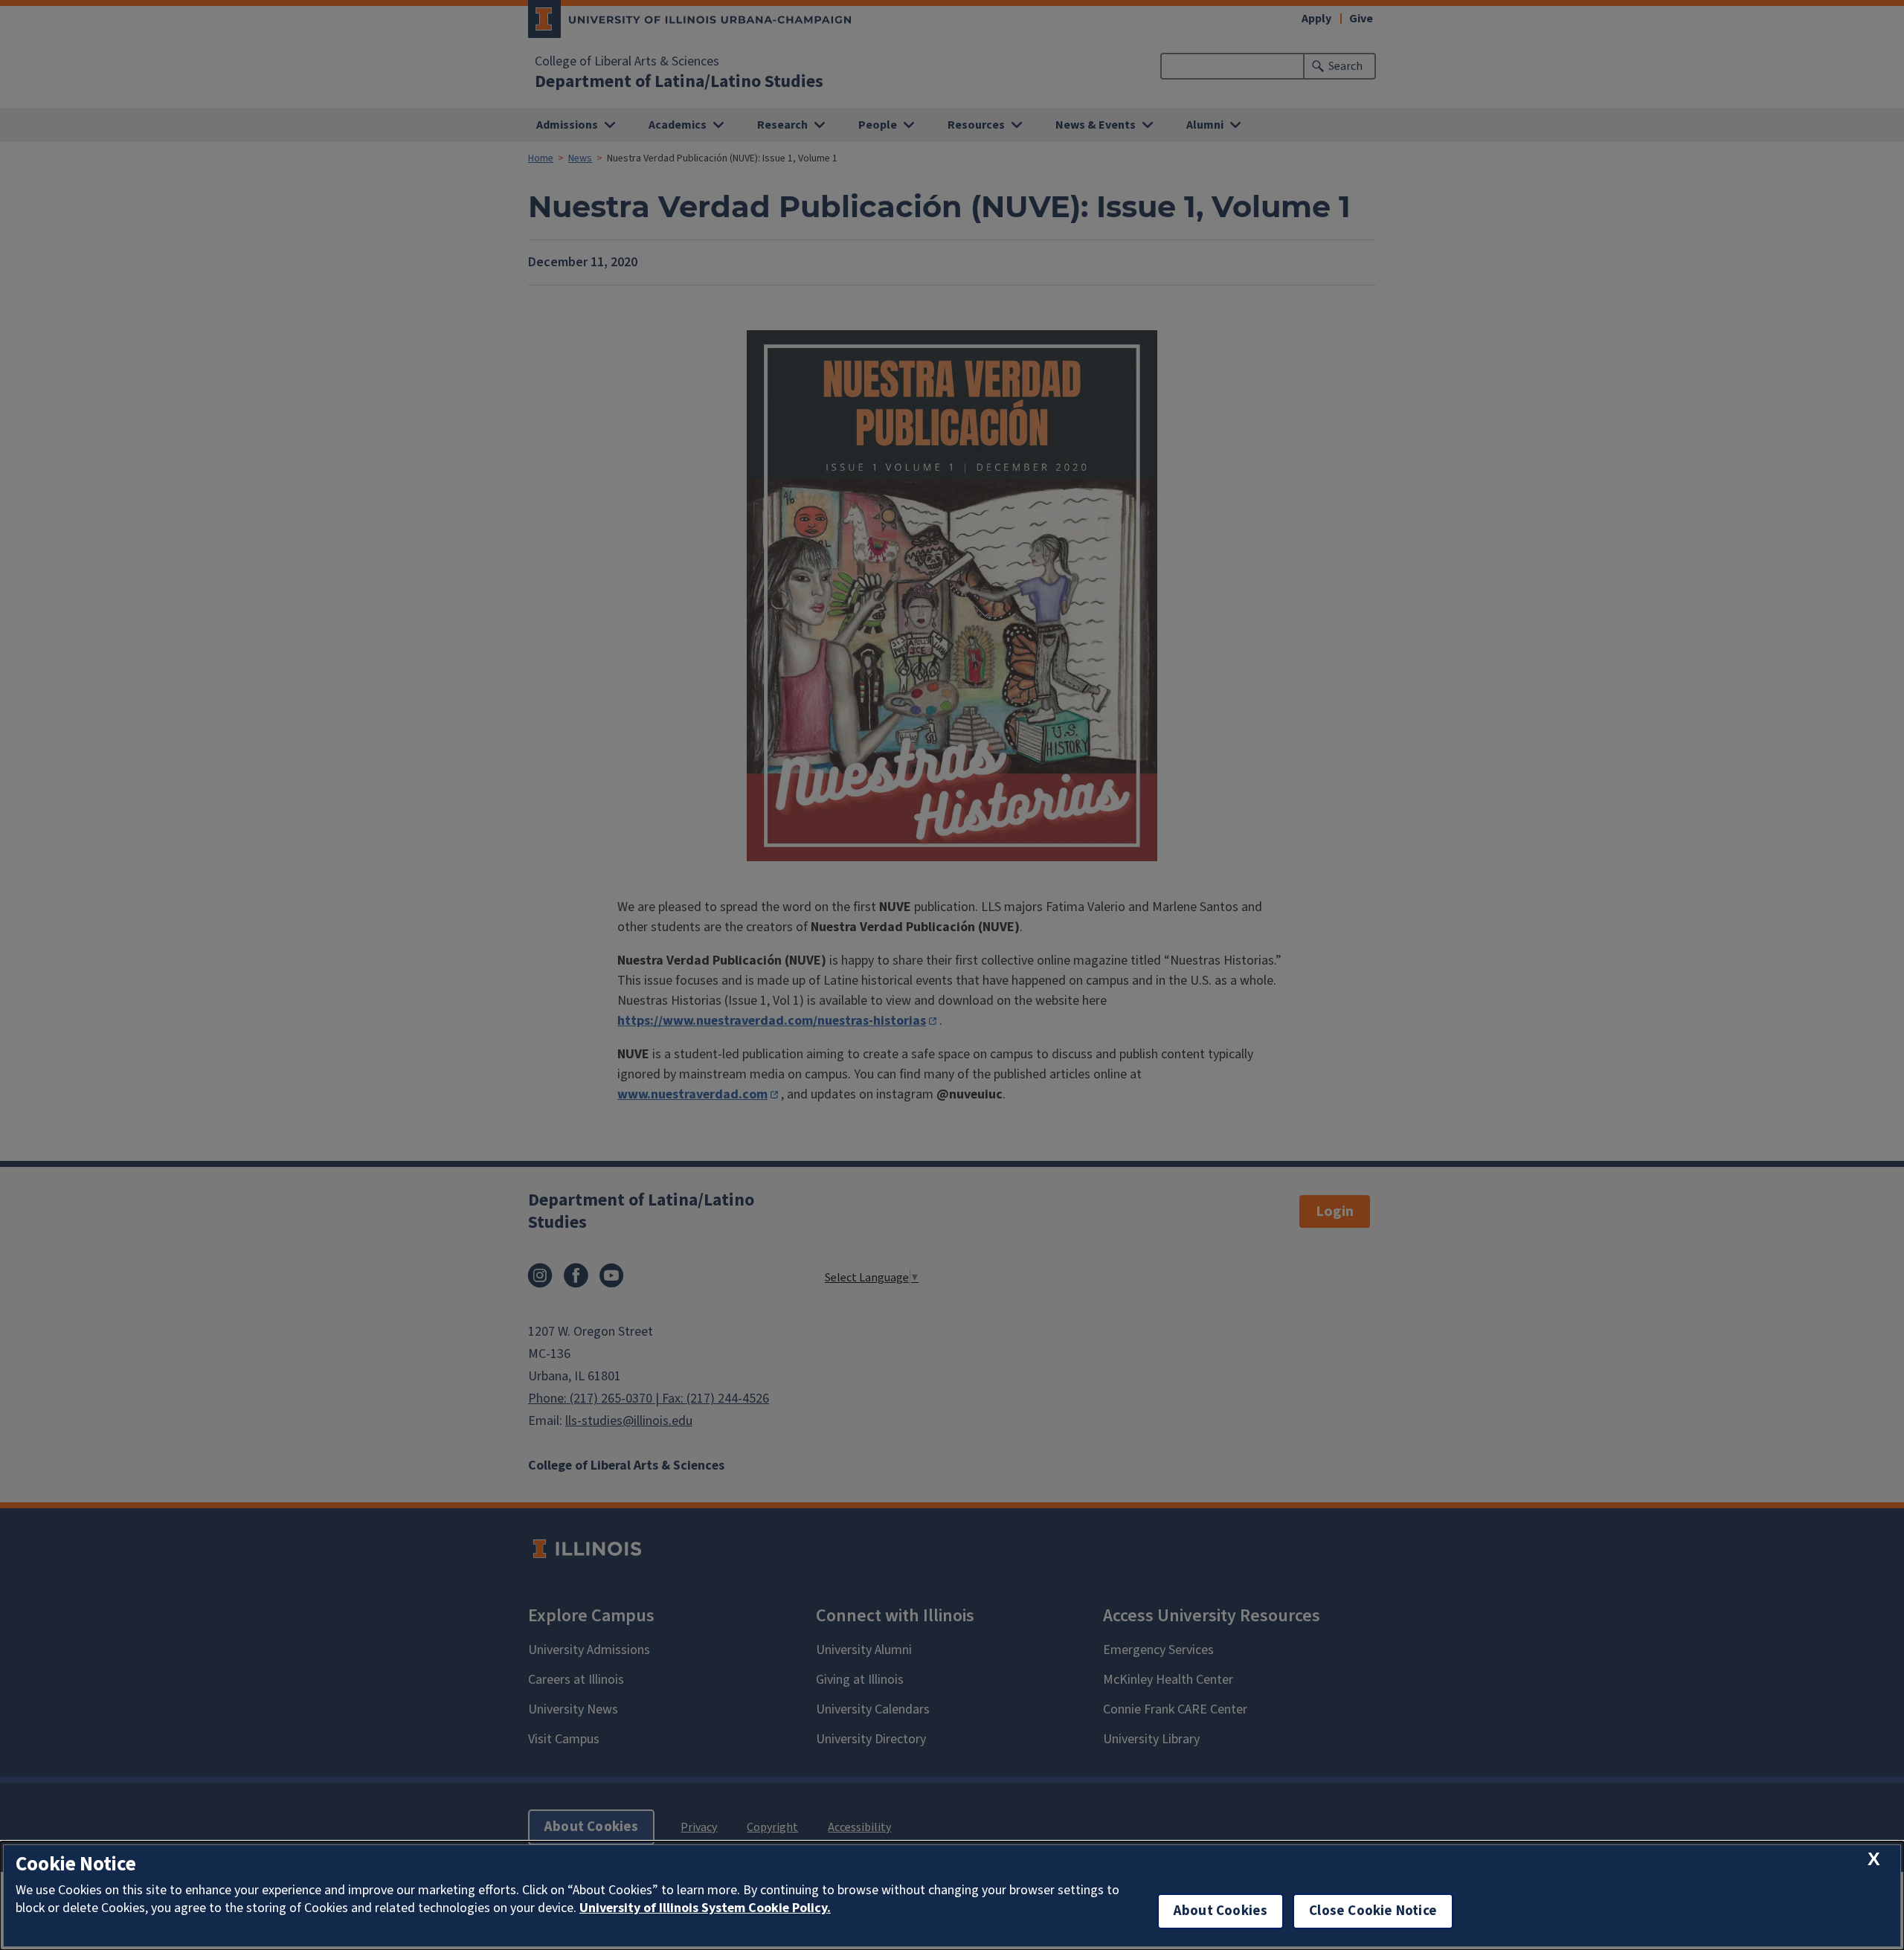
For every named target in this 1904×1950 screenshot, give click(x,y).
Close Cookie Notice (1373, 1911)
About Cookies (1220, 1911)
